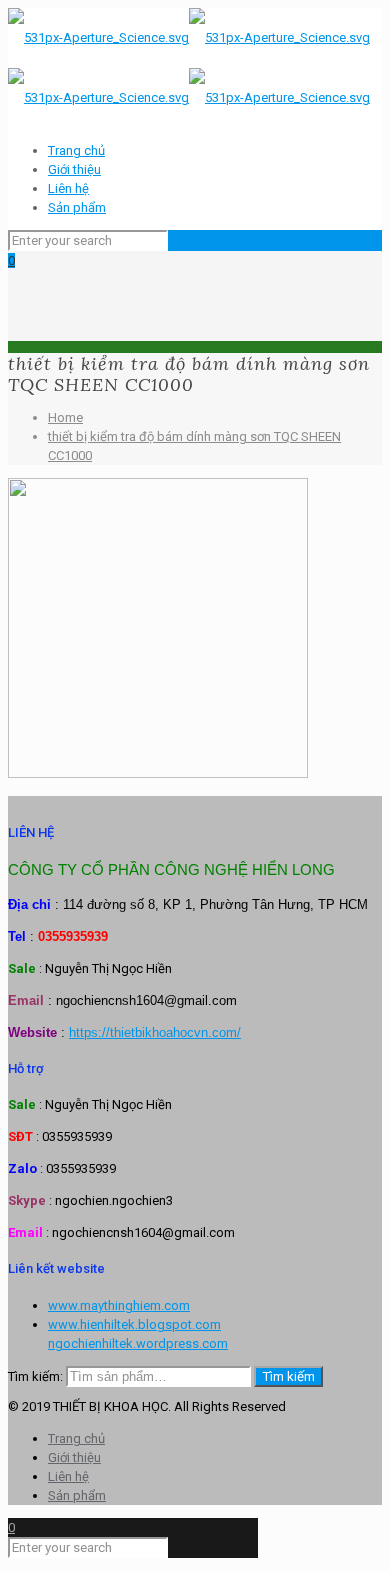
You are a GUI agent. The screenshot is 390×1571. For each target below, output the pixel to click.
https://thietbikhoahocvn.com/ (155, 1032)
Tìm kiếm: (35, 1376)
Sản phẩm (77, 207)
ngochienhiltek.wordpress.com (138, 1343)
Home (65, 417)
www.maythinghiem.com (119, 1305)
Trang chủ (76, 150)
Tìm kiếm (288, 1376)
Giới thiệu (74, 169)
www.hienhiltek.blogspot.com (134, 1324)
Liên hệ (68, 188)
